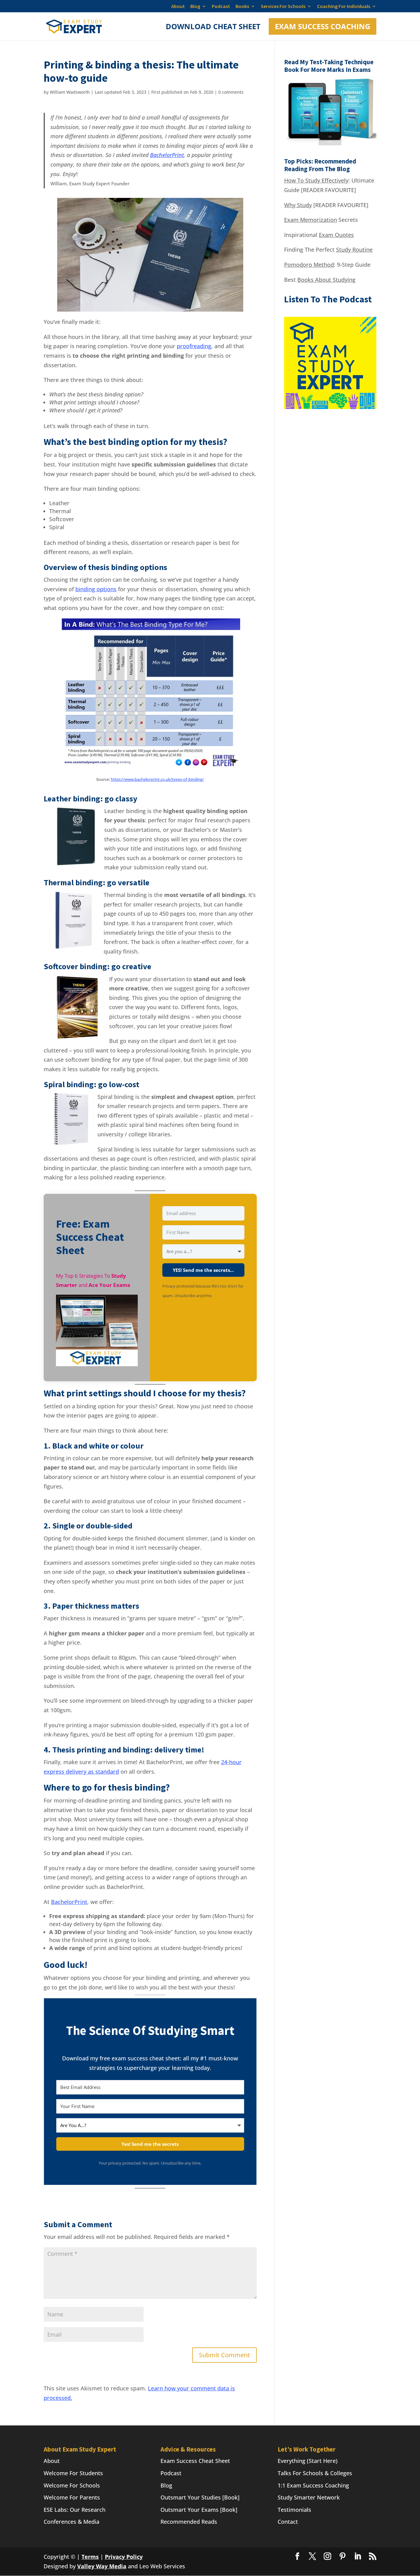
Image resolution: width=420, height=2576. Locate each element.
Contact (288, 2521)
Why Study (298, 205)
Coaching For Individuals (344, 6)
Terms (90, 2556)
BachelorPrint (167, 155)
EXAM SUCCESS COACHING (323, 26)
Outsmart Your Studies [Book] (200, 2497)
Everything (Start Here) (308, 2460)
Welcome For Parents (72, 2497)
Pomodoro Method (309, 265)
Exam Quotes (336, 235)
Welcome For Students (73, 2473)
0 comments (231, 92)
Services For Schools (283, 6)
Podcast (221, 6)
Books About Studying (326, 280)
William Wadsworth (70, 92)
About (178, 6)
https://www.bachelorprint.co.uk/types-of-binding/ (157, 779)
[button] (97, 1331)
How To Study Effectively (316, 180)
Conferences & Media (71, 2521)
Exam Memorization (311, 220)
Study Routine (354, 250)
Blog (195, 6)
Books (242, 6)
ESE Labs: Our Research (75, 2509)
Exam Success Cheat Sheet (195, 2460)
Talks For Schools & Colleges (315, 2473)
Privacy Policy (124, 2556)
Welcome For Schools (72, 2485)
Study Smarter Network (309, 2497)
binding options (96, 589)
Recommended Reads (189, 2521)
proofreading (194, 346)
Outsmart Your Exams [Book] (199, 2509)
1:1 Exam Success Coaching (313, 2485)
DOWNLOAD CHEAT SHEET (213, 28)
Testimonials (294, 2509)
